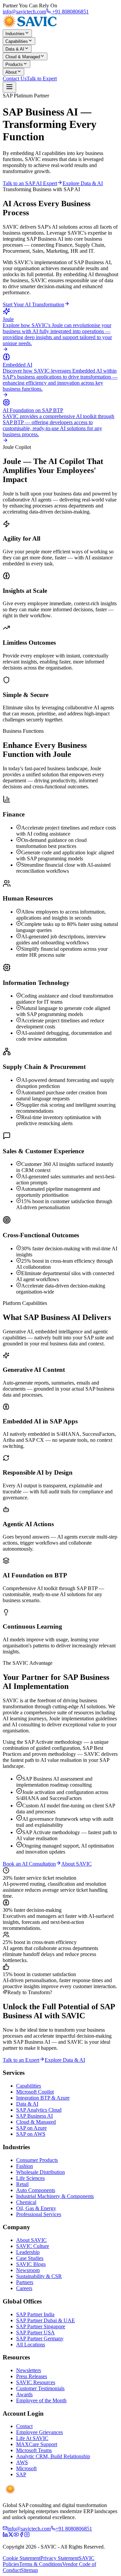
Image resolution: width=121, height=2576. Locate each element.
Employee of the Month (41, 2400)
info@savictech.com (24, 12)
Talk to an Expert (21, 2060)
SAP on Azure (31, 2128)
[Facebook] (22, 2535)
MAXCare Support (37, 2444)
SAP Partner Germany (40, 2338)
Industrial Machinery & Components (55, 2196)
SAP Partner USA (35, 2332)
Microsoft (26, 2468)
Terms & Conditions (41, 2564)
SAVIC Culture (33, 2246)
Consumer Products (37, 2160)
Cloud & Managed (23, 57)
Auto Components (36, 2190)
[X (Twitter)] (11, 2535)
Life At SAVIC (32, 2438)
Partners (25, 2282)
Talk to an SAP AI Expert (30, 183)
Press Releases (32, 2376)
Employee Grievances (39, 2432)
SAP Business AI (34, 2116)
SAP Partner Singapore (41, 2326)
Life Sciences (30, 2178)
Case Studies (30, 2258)
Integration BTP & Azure (43, 2098)
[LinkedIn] (5, 2535)
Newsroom (28, 2270)
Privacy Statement (59, 2558)
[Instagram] (27, 2535)
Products (14, 64)
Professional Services (39, 2214)
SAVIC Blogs (31, 2264)
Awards (24, 2394)
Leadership (28, 2252)
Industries (15, 34)
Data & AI (15, 49)
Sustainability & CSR (39, 2276)
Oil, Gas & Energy (36, 2208)
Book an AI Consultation (29, 1864)
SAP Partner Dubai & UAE (46, 2320)
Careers (24, 2288)
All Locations (31, 2345)
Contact (24, 2426)
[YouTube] (16, 2535)
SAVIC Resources (36, 2382)
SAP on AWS (31, 2134)
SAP (21, 2474)
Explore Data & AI (83, 183)
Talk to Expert (42, 79)
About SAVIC (76, 1864)
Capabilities (17, 41)
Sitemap (29, 2570)
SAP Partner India (35, 2314)
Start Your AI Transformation (33, 304)
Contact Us (15, 79)
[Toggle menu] (9, 87)
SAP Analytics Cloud (39, 2110)
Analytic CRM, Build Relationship (53, 2456)
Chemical (26, 2202)
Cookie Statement (22, 2558)
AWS (22, 2462)
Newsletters (29, 2370)
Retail (22, 2184)
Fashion (25, 2166)
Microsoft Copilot (35, 2092)
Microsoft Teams (34, 2450)
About (11, 72)
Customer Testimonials (40, 2388)
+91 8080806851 (70, 12)
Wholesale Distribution (41, 2172)
